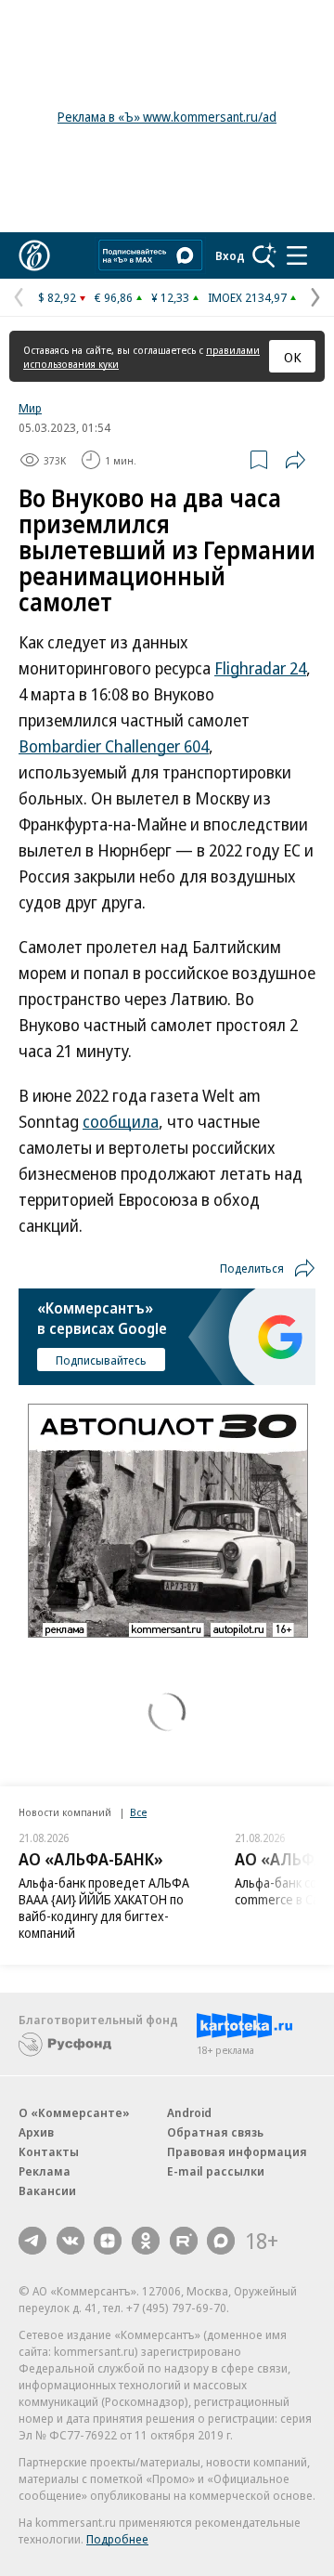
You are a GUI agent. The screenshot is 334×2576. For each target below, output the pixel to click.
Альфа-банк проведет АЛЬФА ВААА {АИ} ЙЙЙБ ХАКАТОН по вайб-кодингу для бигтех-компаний (104, 1908)
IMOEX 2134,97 (247, 297)
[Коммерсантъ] (34, 255)
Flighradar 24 (260, 668)
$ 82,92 (57, 297)
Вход (230, 255)
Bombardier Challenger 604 (114, 746)
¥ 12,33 (170, 297)
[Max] (221, 2241)
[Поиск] (264, 255)
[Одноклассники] (146, 2241)
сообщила (121, 1121)
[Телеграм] (32, 2241)
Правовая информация (237, 2151)
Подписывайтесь (101, 1360)
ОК (293, 357)
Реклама (45, 2171)
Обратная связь (215, 2132)
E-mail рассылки (216, 2171)
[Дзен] (108, 2241)
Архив (36, 2132)
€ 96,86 (114, 297)
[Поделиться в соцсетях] (295, 460)
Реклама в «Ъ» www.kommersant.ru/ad (167, 117)
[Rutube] (184, 2241)
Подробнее (117, 2539)
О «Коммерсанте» (74, 2112)
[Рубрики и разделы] (297, 255)
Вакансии (47, 2190)
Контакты (49, 2151)
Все (138, 1812)
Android (189, 2112)
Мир (30, 408)
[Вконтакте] (71, 2241)
